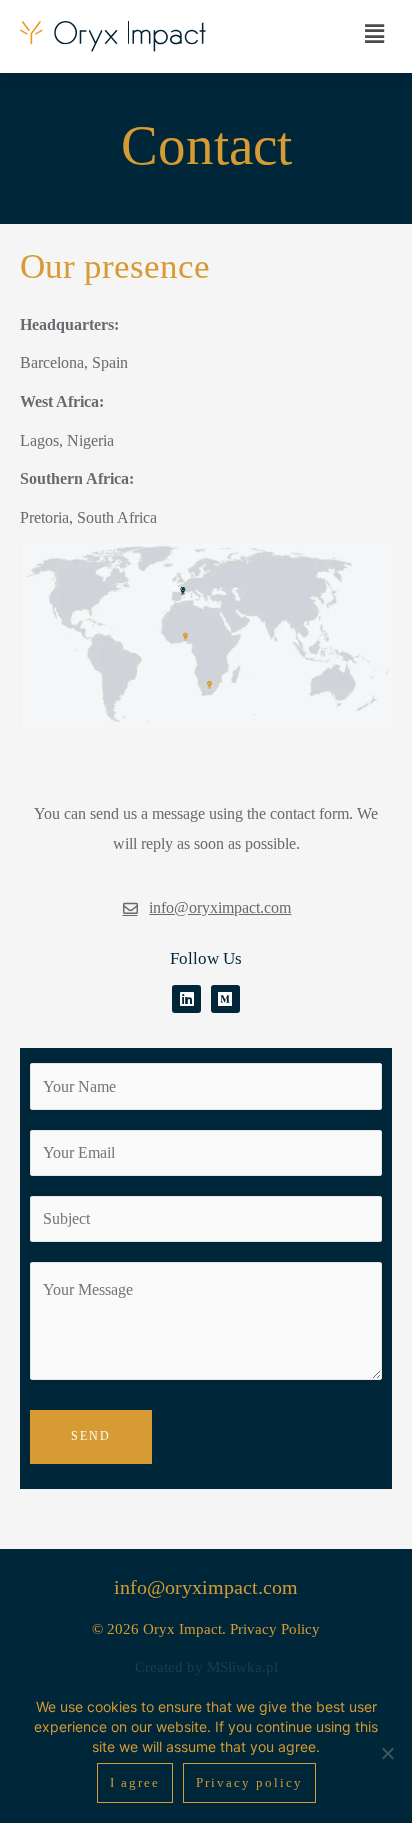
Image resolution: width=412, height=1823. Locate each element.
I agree (135, 1782)
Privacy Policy (275, 1629)
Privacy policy (249, 1782)
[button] (375, 34)
